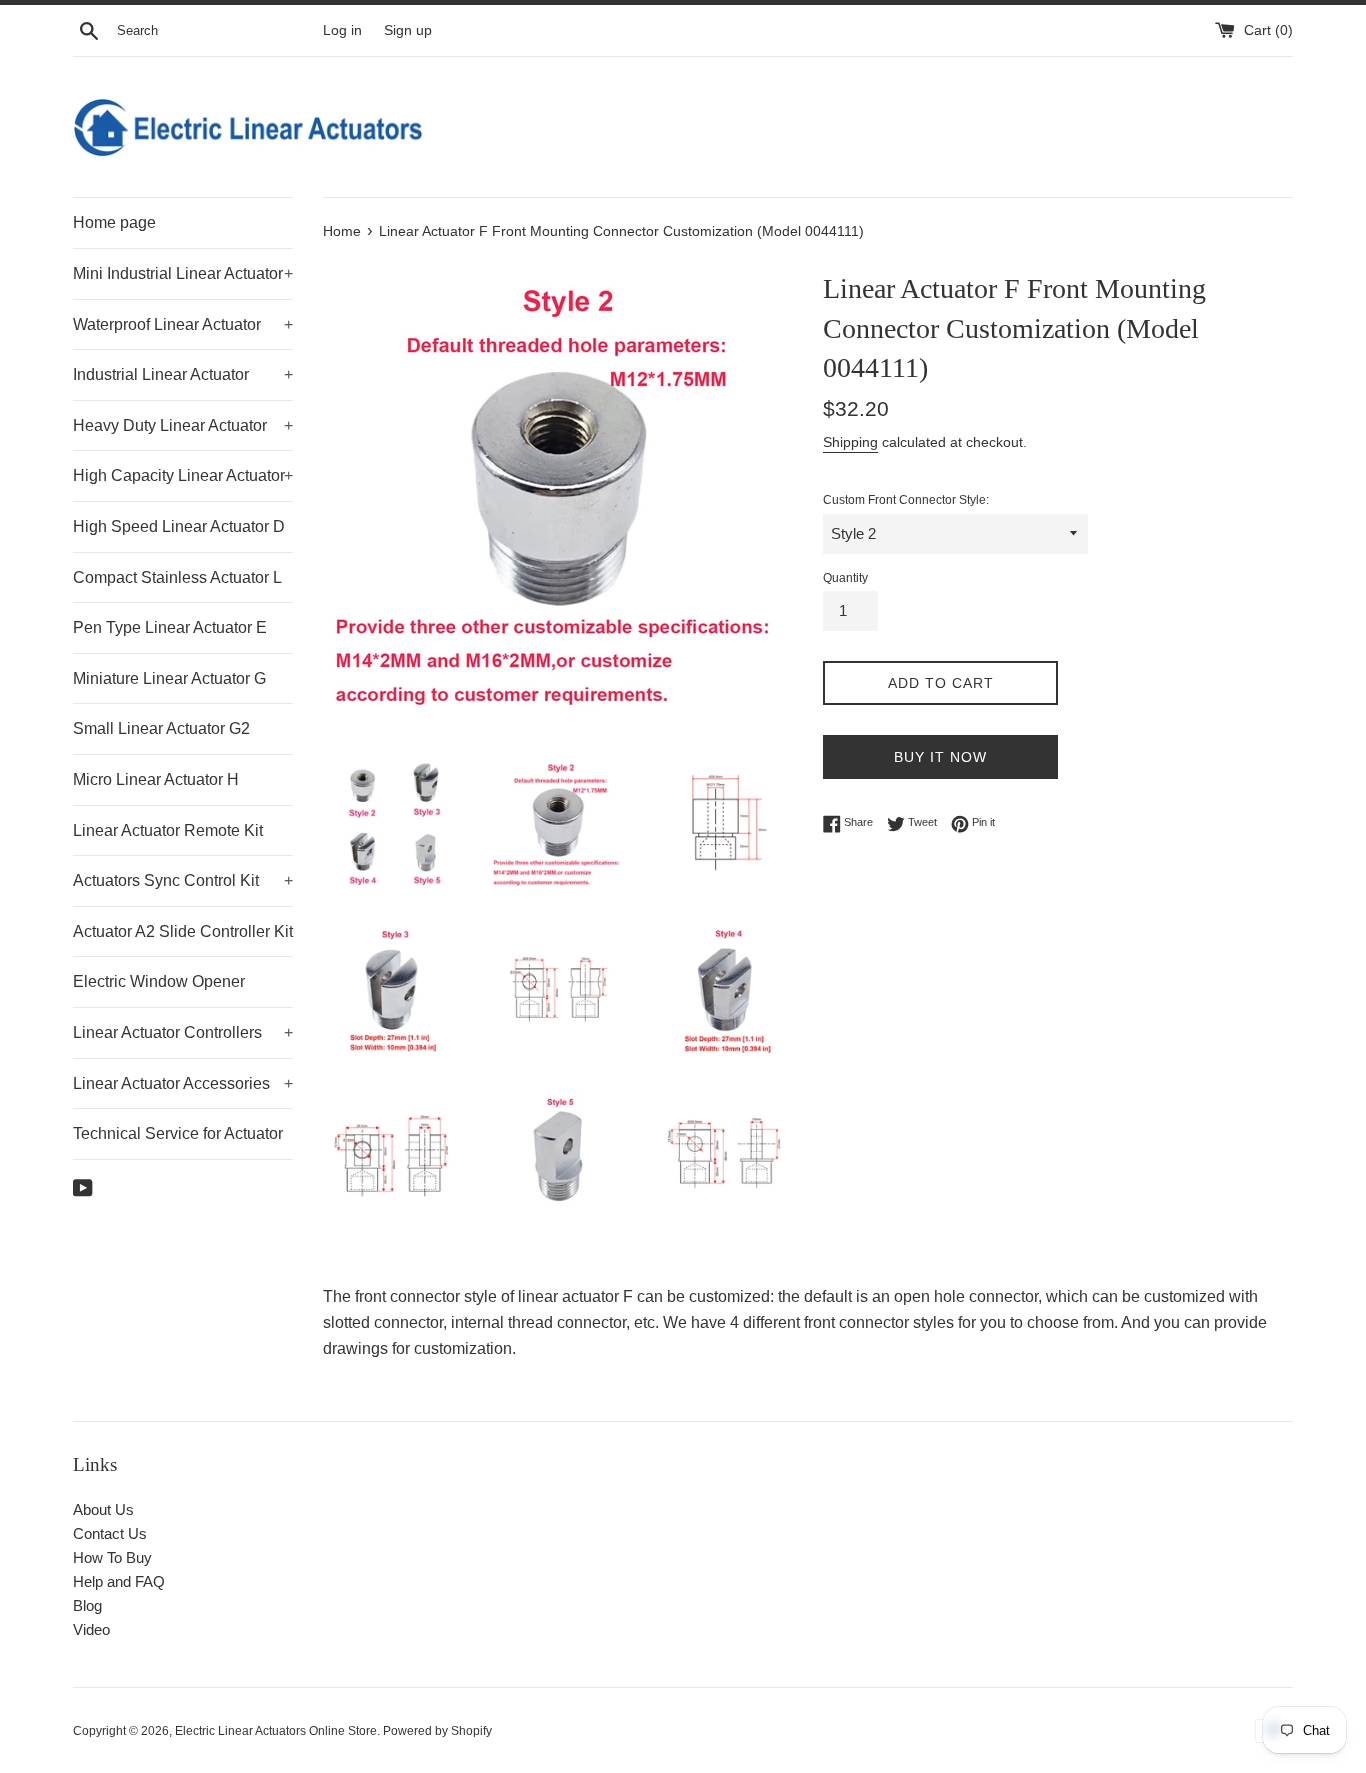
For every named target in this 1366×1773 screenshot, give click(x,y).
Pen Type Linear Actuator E (170, 627)
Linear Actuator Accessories (183, 1083)
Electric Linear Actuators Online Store (276, 1731)
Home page (114, 222)
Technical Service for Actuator (178, 1133)
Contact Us (110, 1533)
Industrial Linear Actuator (183, 374)
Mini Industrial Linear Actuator (183, 273)
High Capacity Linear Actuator (183, 475)
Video (91, 1629)
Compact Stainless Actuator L (177, 577)
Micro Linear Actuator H (156, 779)
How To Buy (112, 1557)
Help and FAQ (119, 1581)
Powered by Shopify (437, 1731)
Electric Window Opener (159, 981)
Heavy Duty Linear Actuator (183, 425)
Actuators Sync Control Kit (183, 880)
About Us (103, 1509)
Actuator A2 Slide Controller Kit (183, 931)
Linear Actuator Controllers (183, 1032)
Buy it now (940, 757)
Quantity (845, 578)
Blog (87, 1605)
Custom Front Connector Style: (906, 500)
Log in (342, 30)
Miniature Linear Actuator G (169, 678)
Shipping (850, 442)
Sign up (408, 30)
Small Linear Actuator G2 (161, 728)
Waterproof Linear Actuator (183, 324)
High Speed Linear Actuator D (179, 526)
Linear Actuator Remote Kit (168, 830)
